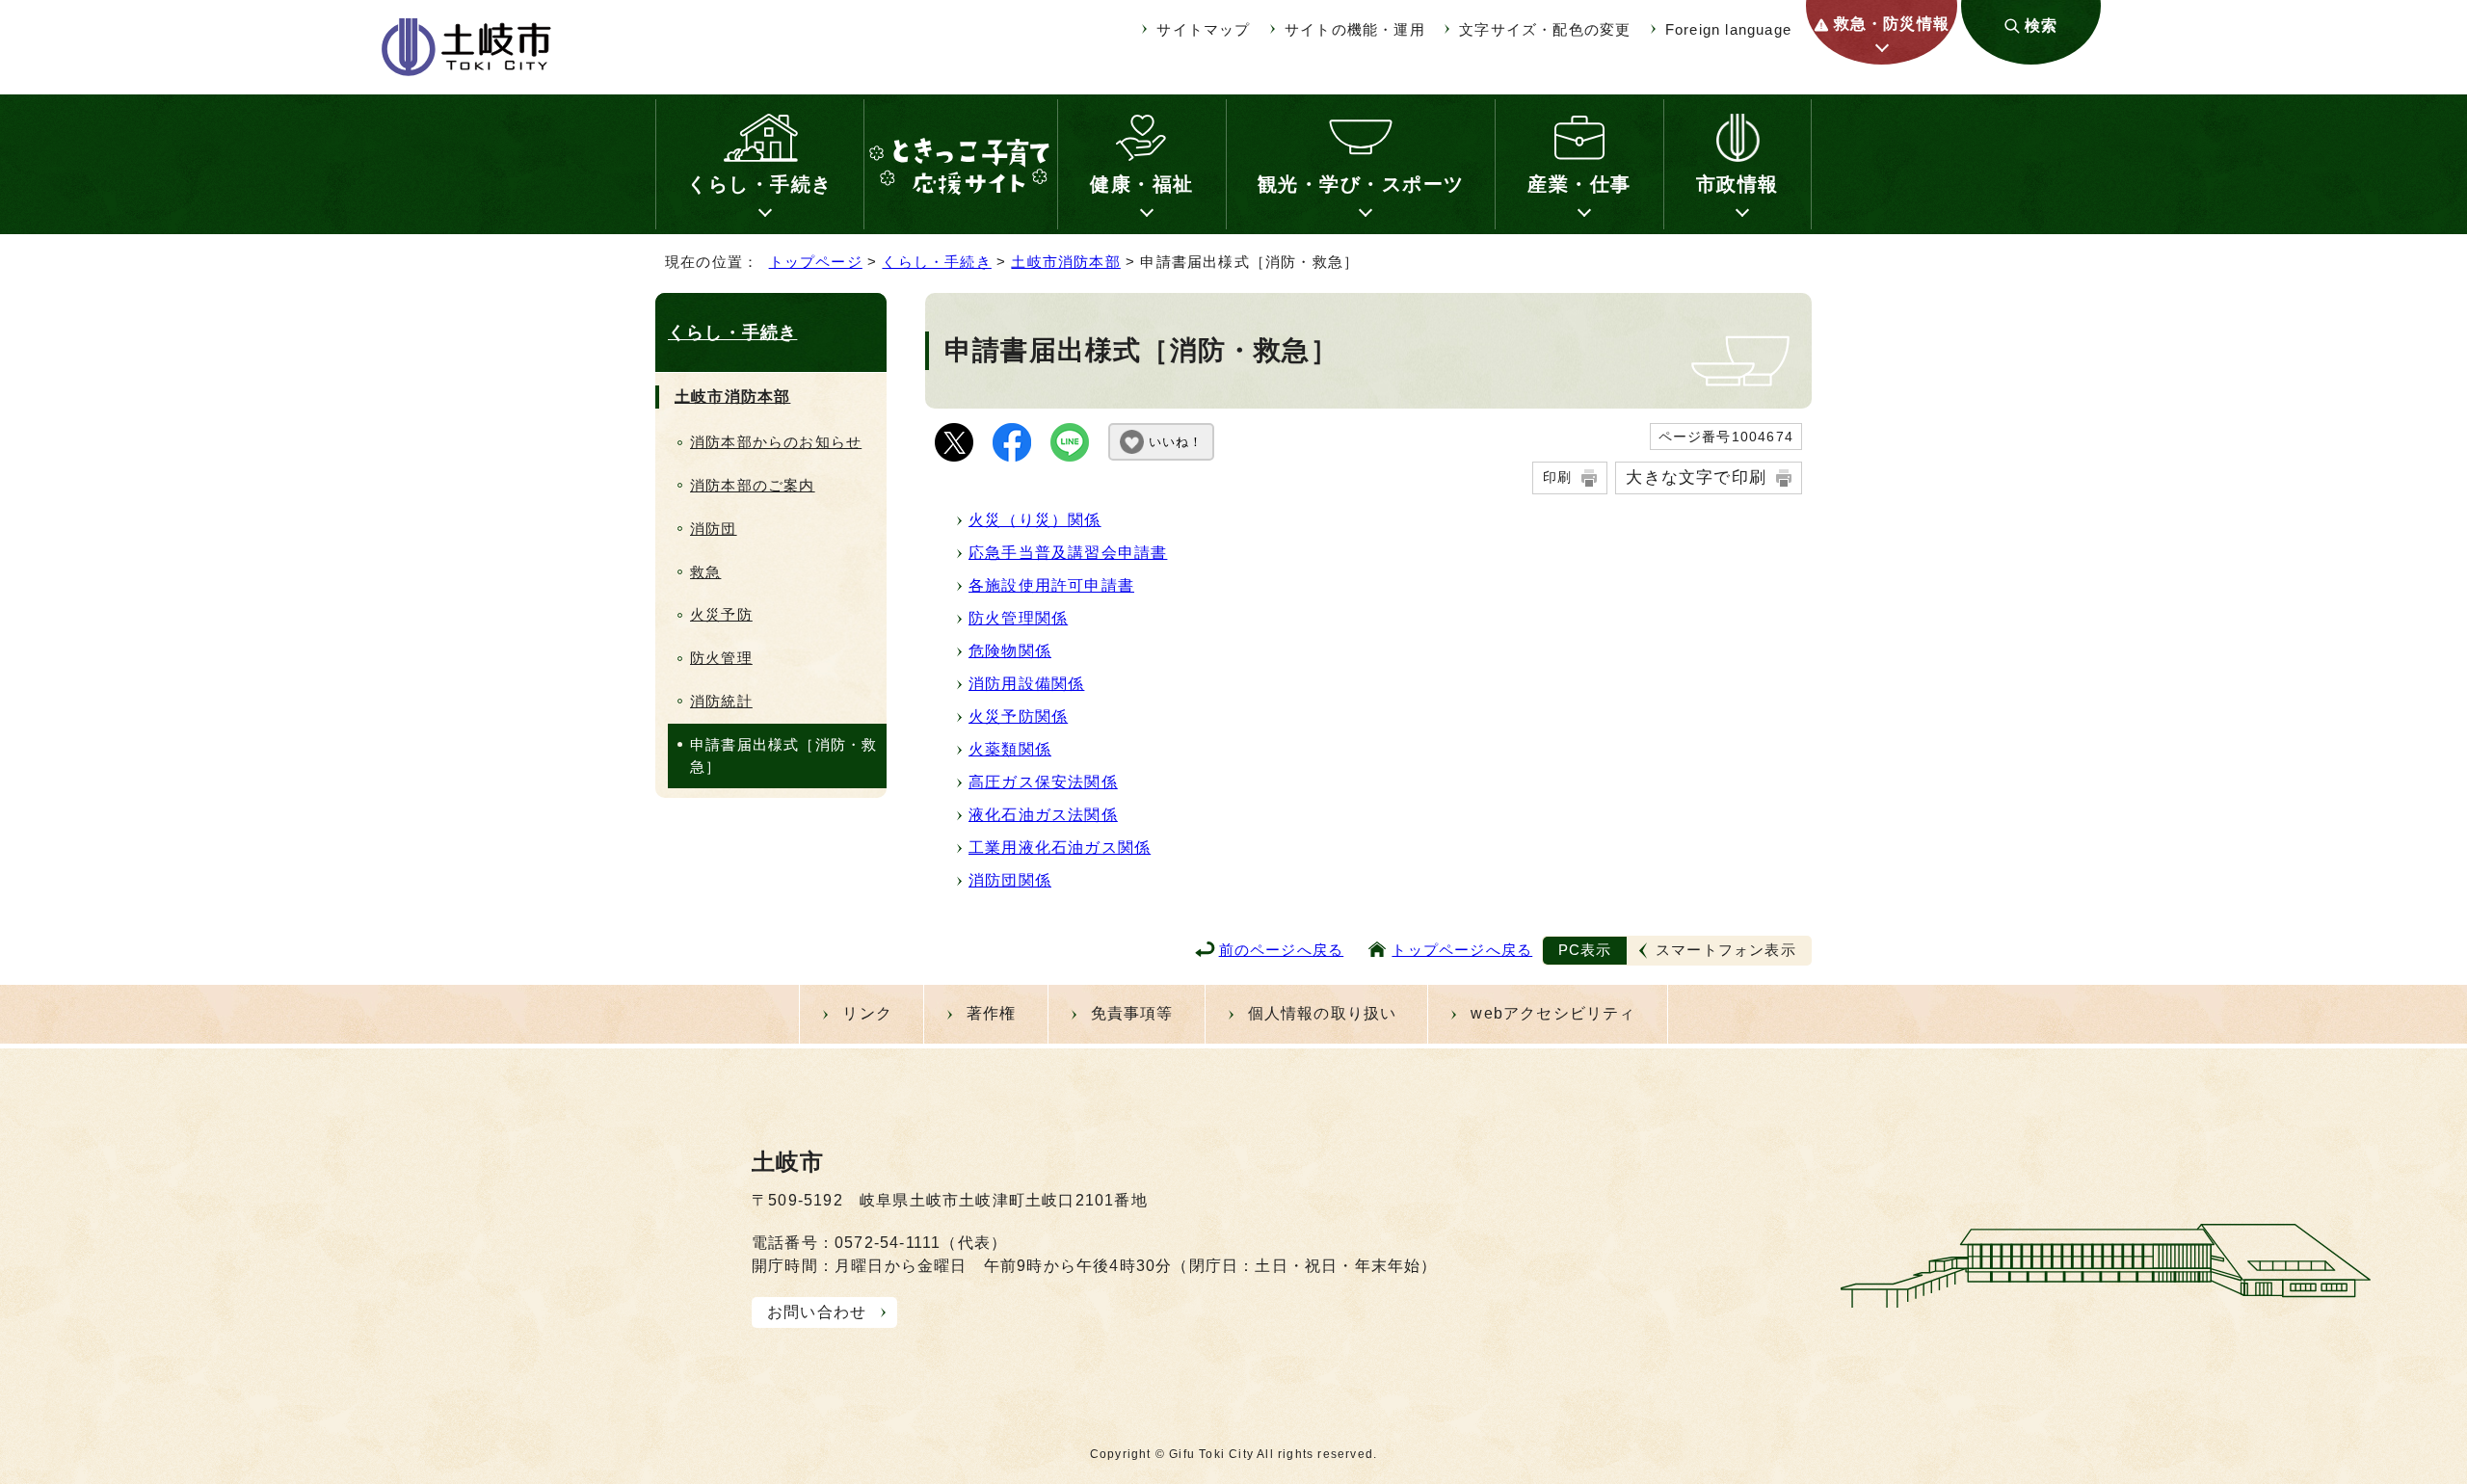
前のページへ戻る (1282, 950)
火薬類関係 (1010, 749)
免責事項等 (1132, 1013)
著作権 (992, 1013)
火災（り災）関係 (1035, 520)
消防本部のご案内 (753, 485)
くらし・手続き (760, 184)
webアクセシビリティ (1553, 1013)
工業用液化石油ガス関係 (1060, 848)
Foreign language (1728, 29)
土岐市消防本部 (1065, 262)
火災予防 (721, 614)
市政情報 (1738, 184)
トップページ (816, 262)
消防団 (714, 529)
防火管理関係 (1018, 618)
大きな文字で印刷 (1696, 477)
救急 (705, 572)
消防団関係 (1010, 880)
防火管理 (721, 658)
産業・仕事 (1579, 184)
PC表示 (1585, 950)
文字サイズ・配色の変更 (1545, 29)
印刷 (1557, 477)
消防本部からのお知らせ (776, 442)
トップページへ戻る (1462, 950)
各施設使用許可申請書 (1051, 585)
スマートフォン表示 (1726, 950)
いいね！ (1176, 442)
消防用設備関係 (1026, 684)
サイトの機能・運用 (1355, 29)
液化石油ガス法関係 (1043, 815)
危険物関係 (1010, 651)
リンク (867, 1013)
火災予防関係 (1018, 716)
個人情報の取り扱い (1323, 1013)
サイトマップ (1203, 29)
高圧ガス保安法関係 (1043, 782)
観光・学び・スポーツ (1361, 184)
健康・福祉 (1142, 184)
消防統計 (721, 701)
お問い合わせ (817, 1312)
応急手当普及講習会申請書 (1068, 553)
